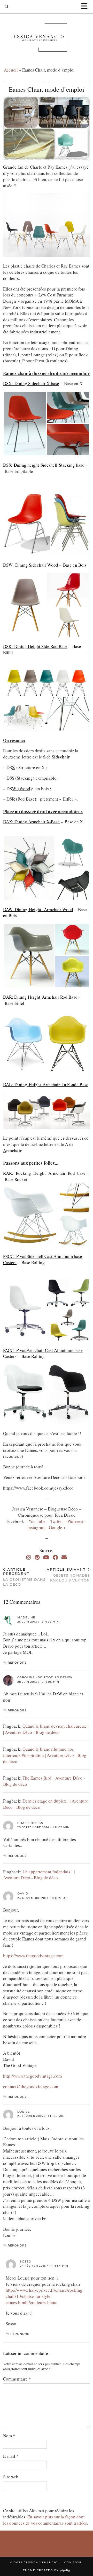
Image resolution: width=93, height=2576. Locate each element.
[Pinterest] (37, 1557)
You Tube (37, 1521)
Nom (9, 2436)
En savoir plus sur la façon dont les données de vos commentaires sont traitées (45, 2520)
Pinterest (76, 1521)
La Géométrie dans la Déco (24, 1577)
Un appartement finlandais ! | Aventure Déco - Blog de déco (39, 1875)
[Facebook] (55, 1557)
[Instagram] (29, 1557)
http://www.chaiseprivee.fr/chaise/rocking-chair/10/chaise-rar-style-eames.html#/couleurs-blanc (45, 2296)
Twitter (57, 1521)
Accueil (11, 70)
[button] (86, 7)
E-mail (11, 2456)
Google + (57, 1527)
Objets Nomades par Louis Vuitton (68, 1575)
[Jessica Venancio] (47, 39)
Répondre (17, 1663)
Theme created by (47, 2570)
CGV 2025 (73, 2562)
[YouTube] (46, 1557)
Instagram (36, 1527)
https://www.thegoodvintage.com (33, 1956)
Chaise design (30, 1823)
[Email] (64, 1557)
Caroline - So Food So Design (45, 1677)
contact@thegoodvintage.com (31, 2086)
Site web (11, 2477)
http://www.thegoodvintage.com (32, 2076)
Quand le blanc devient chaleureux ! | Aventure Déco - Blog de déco (46, 1729)
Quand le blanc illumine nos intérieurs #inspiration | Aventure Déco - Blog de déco (45, 1755)
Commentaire (17, 2379)
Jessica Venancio (41, 2562)
